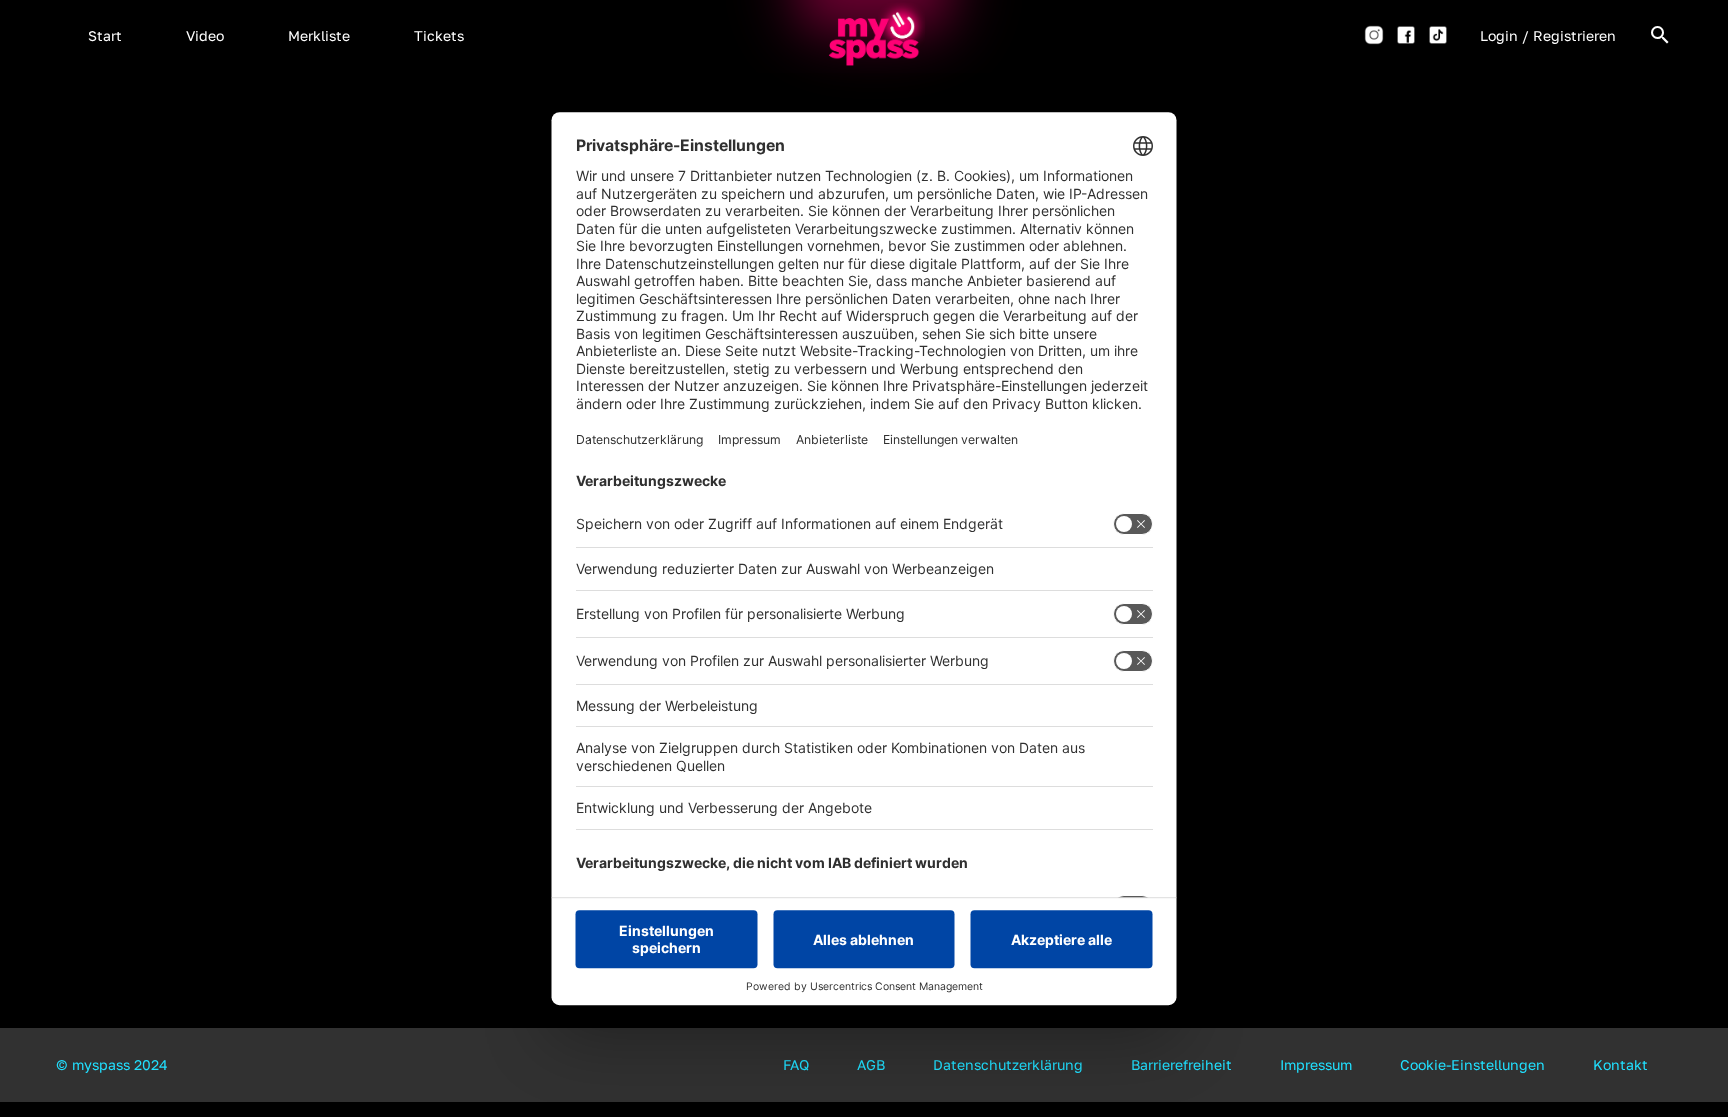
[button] (105, 35)
